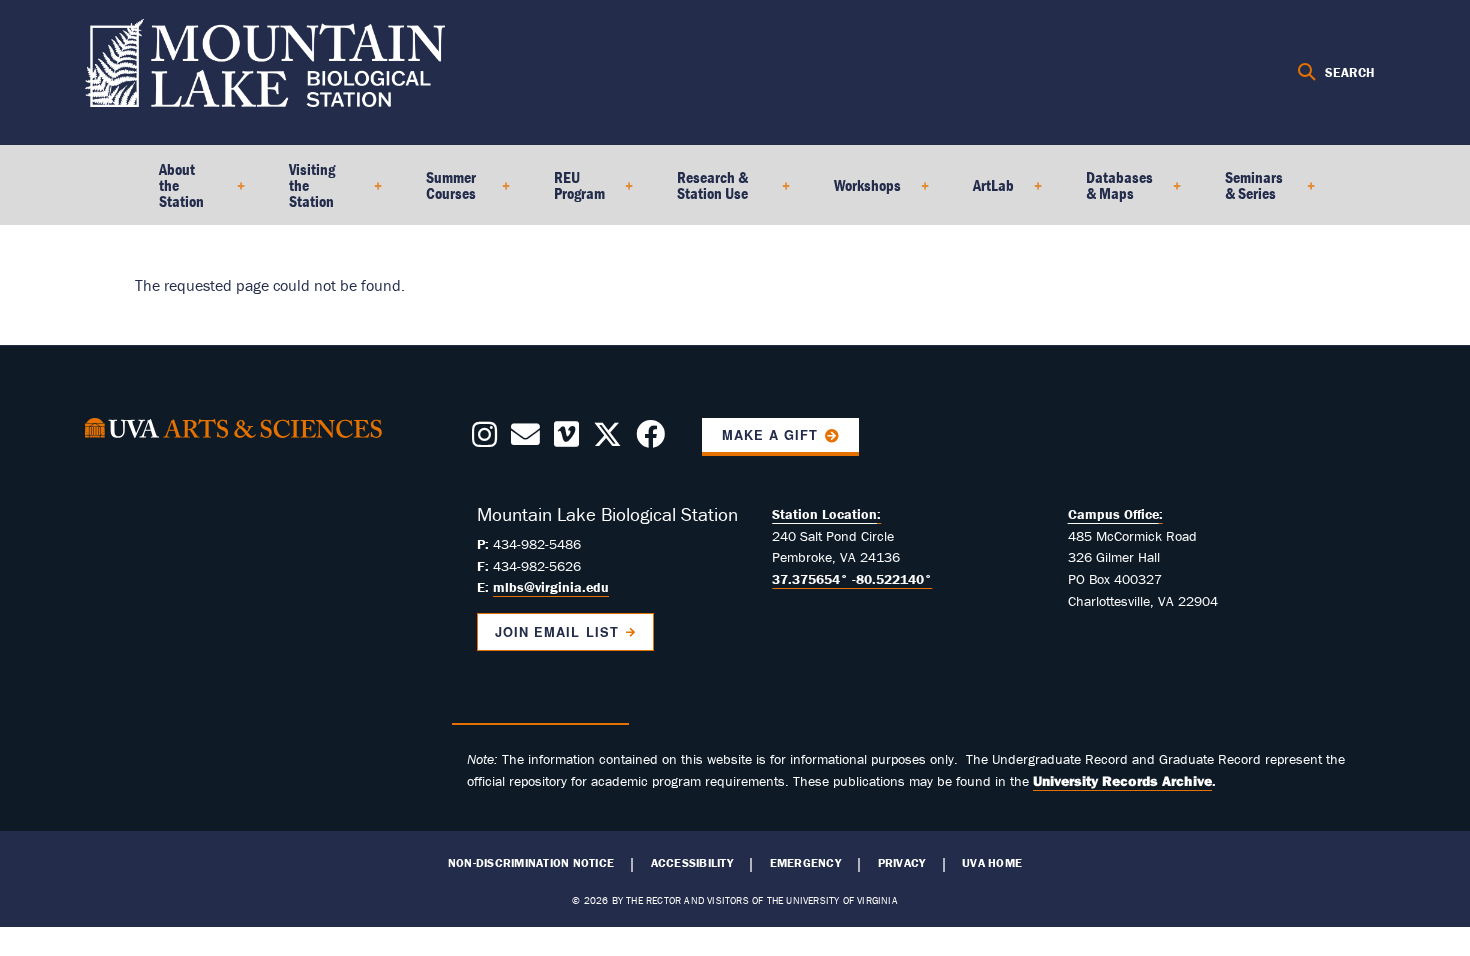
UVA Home (992, 863)
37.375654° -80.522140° (852, 579)
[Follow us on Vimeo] (566, 440)
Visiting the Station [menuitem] (300, 192)
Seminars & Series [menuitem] (1242, 192)
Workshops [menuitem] (855, 192)
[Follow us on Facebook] (650, 440)
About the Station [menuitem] (169, 192)
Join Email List (556, 632)
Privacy (902, 863)
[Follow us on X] (607, 440)
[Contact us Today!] (525, 440)
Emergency (805, 863)
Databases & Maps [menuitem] (1107, 192)
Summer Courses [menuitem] (439, 192)
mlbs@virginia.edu (551, 587)
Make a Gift (770, 435)
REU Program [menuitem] (567, 192)
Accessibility (692, 863)
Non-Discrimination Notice (531, 863)
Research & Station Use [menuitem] (700, 192)
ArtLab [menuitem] (981, 192)
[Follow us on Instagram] (484, 440)
